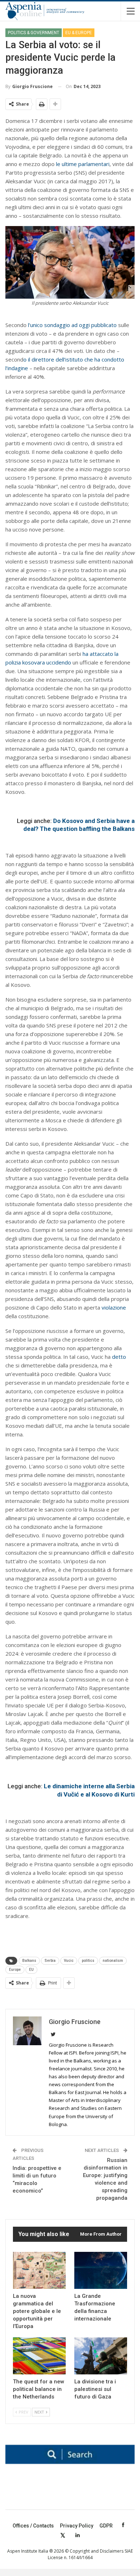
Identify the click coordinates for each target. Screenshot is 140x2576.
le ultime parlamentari (83, 164)
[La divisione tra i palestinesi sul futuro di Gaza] (101, 2356)
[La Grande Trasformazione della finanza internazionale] (101, 2270)
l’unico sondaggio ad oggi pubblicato (72, 325)
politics (88, 1961)
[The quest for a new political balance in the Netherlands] (39, 2356)
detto (119, 1357)
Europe (15, 1970)
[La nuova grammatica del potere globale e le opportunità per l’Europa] (39, 2270)
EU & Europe (79, 33)
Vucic (69, 1961)
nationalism (113, 1961)
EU (31, 1970)
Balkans (29, 1961)
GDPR (106, 2526)
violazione (114, 1307)
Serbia (50, 1961)
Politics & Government (34, 33)
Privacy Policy (77, 2526)
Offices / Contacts (33, 2526)
